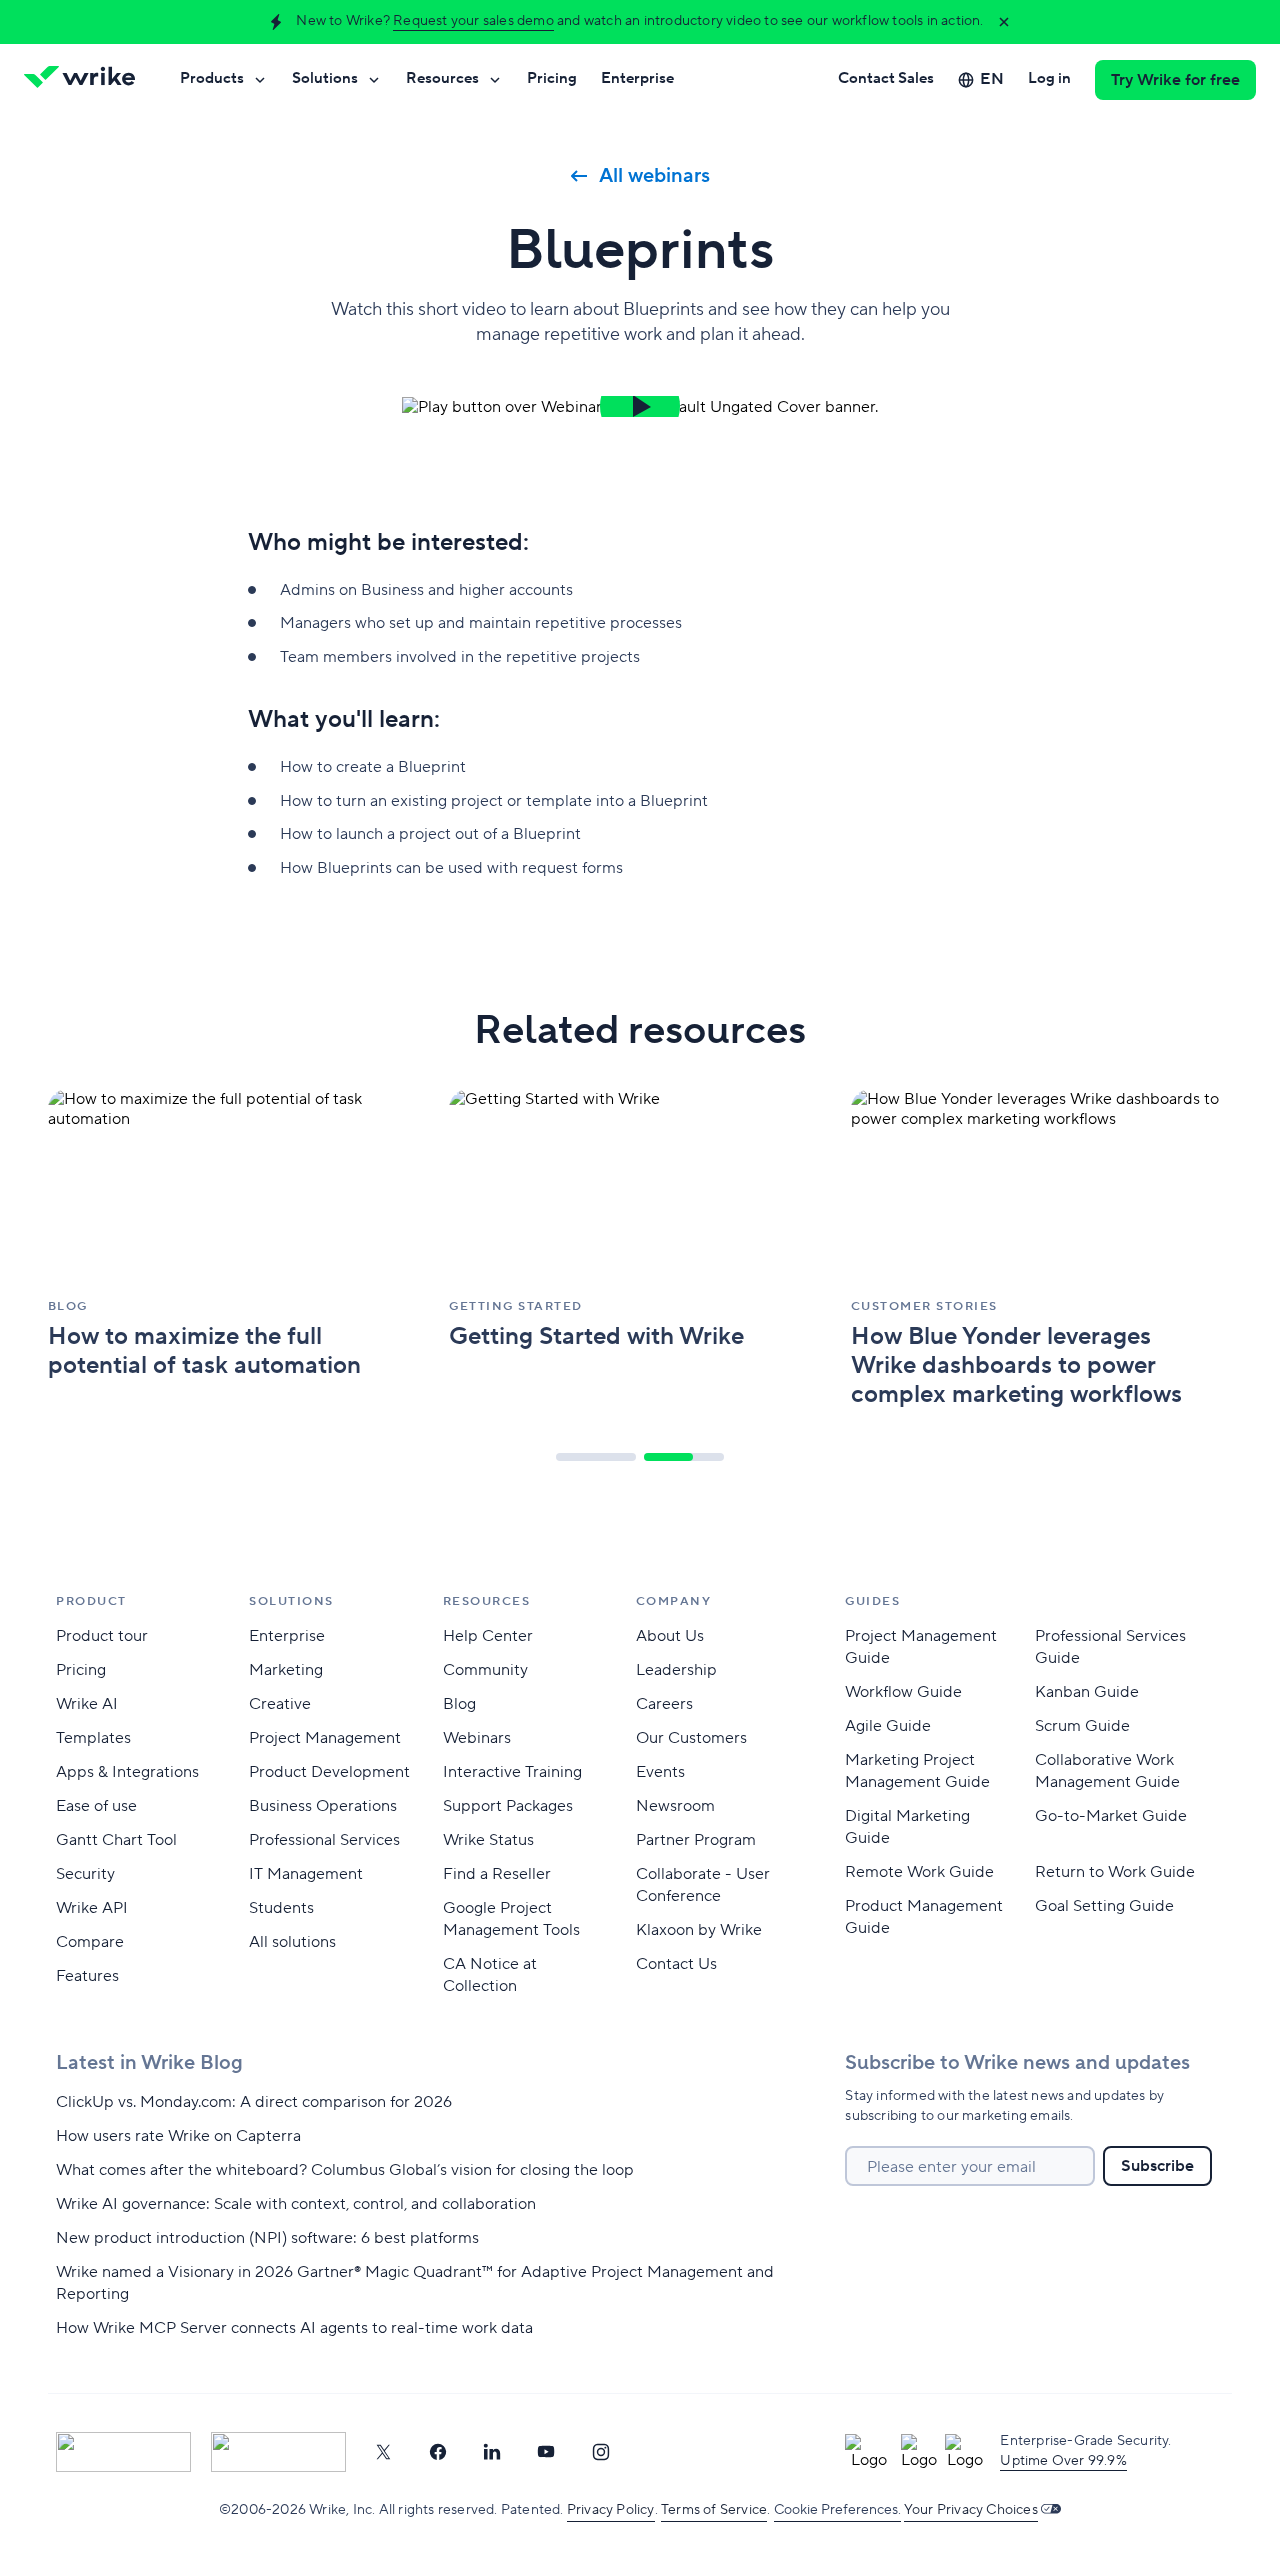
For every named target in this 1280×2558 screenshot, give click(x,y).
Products (212, 78)
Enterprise (637, 78)
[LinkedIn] (492, 2452)
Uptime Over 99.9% (1063, 2461)
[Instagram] (601, 2452)
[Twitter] (383, 2452)
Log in (1049, 78)
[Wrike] (86, 80)
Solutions (325, 78)
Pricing (552, 78)
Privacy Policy (611, 2510)
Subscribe (1157, 2166)
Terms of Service (714, 2510)
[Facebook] (438, 2452)
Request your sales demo (473, 21)
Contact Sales (886, 78)
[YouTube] (546, 2452)
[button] (640, 406)
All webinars (654, 176)
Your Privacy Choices (971, 2510)
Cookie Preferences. (837, 2510)
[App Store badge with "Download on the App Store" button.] (123, 2452)
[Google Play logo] (278, 2452)
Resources (442, 78)
